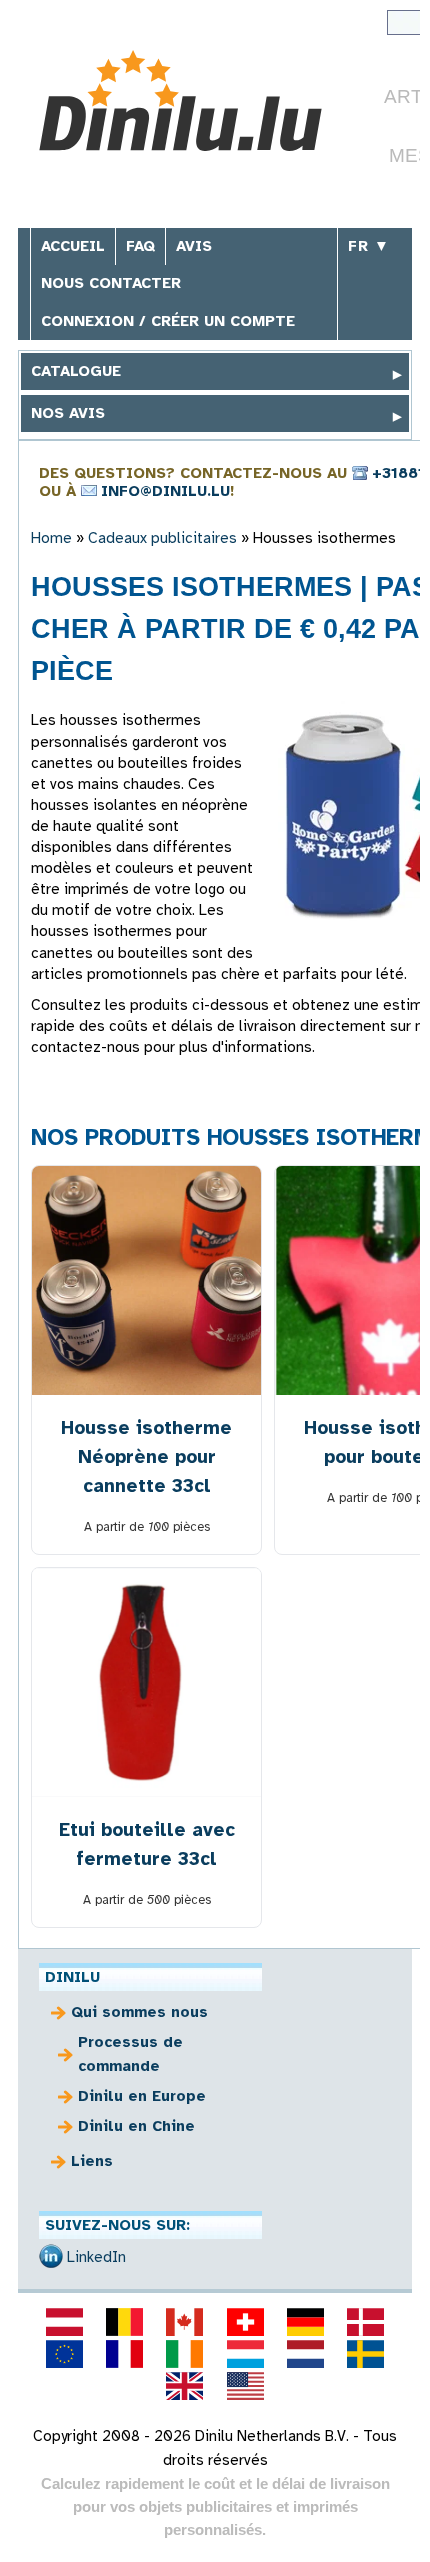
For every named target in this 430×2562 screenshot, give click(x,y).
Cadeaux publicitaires (162, 538)
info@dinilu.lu (165, 491)
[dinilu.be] (125, 2322)
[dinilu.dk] (366, 2322)
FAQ (140, 246)
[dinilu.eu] (64, 2354)
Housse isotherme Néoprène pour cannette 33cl (146, 1456)
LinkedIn (96, 2257)
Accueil (73, 246)
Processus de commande (130, 2053)
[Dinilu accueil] (180, 103)
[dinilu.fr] (125, 2354)
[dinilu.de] (305, 2322)
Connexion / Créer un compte (168, 321)
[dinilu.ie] (185, 2354)
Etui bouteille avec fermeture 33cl (147, 1844)
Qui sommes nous (139, 2012)
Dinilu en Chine (136, 2126)
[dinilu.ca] (185, 2322)
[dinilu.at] (64, 2322)
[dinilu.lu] (245, 2354)
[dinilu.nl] (305, 2354)
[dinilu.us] (245, 2386)
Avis (194, 246)
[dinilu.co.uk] (185, 2386)
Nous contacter (111, 283)
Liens (92, 2161)
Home (51, 538)
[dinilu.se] (366, 2354)
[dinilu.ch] (245, 2322)
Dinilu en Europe (142, 2096)
